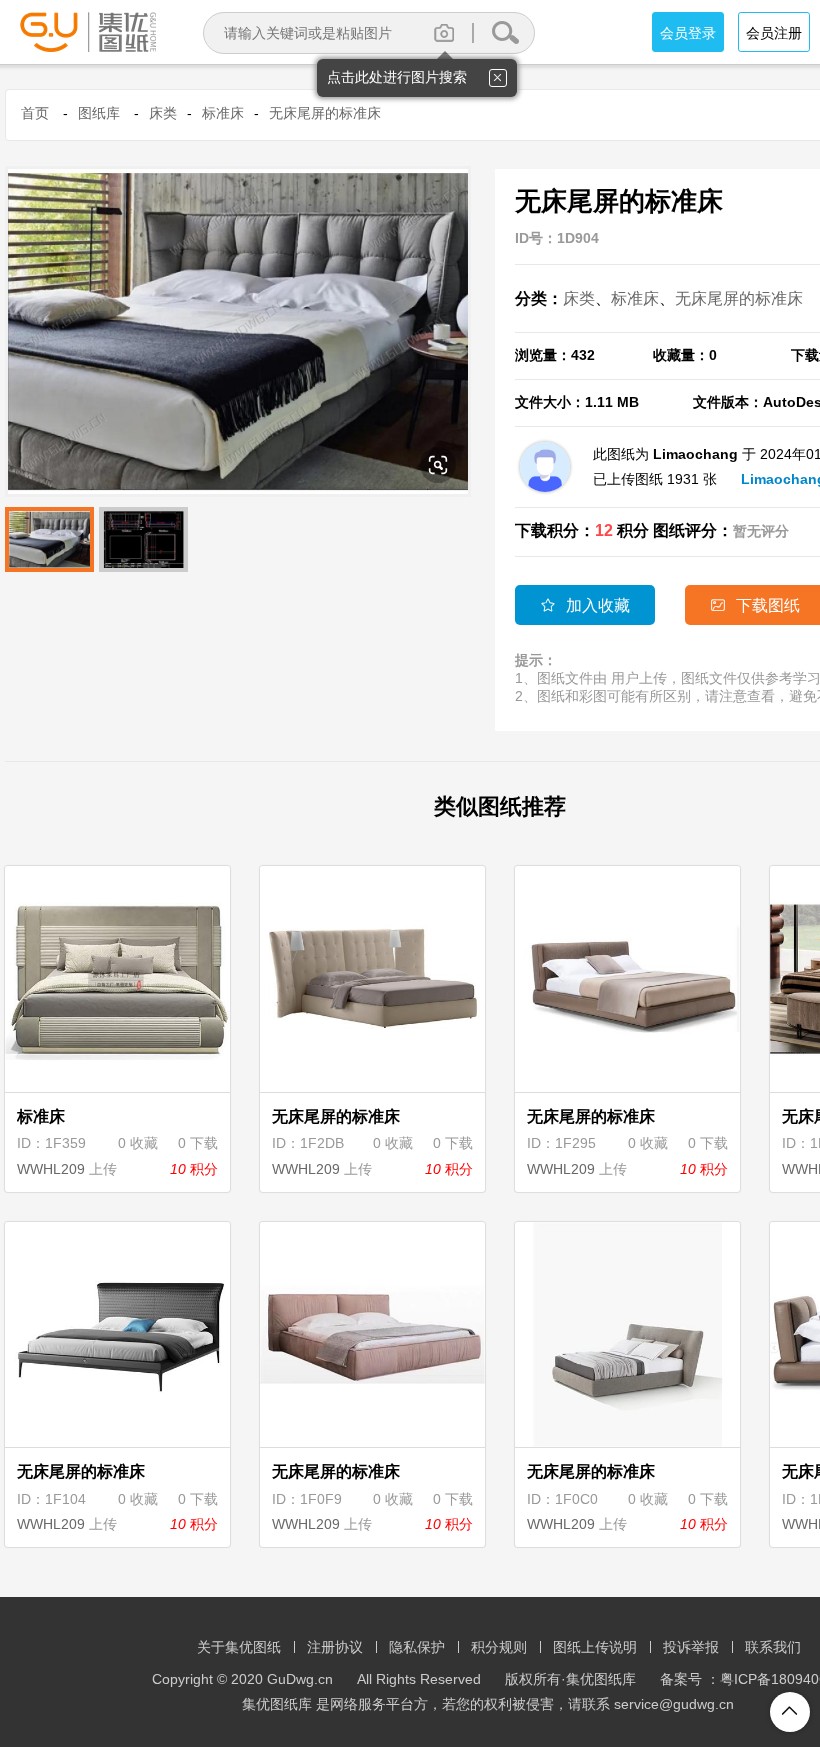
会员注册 (774, 33)
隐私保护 (417, 1647)
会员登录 (688, 33)
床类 (163, 113)
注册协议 (335, 1647)
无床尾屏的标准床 (325, 113)
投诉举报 (691, 1647)
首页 (35, 113)
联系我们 (773, 1647)
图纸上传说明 (595, 1647)
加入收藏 (585, 605)
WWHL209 (51, 1169)
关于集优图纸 (239, 1647)
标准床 (223, 113)
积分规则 (499, 1647)
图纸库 (99, 113)
